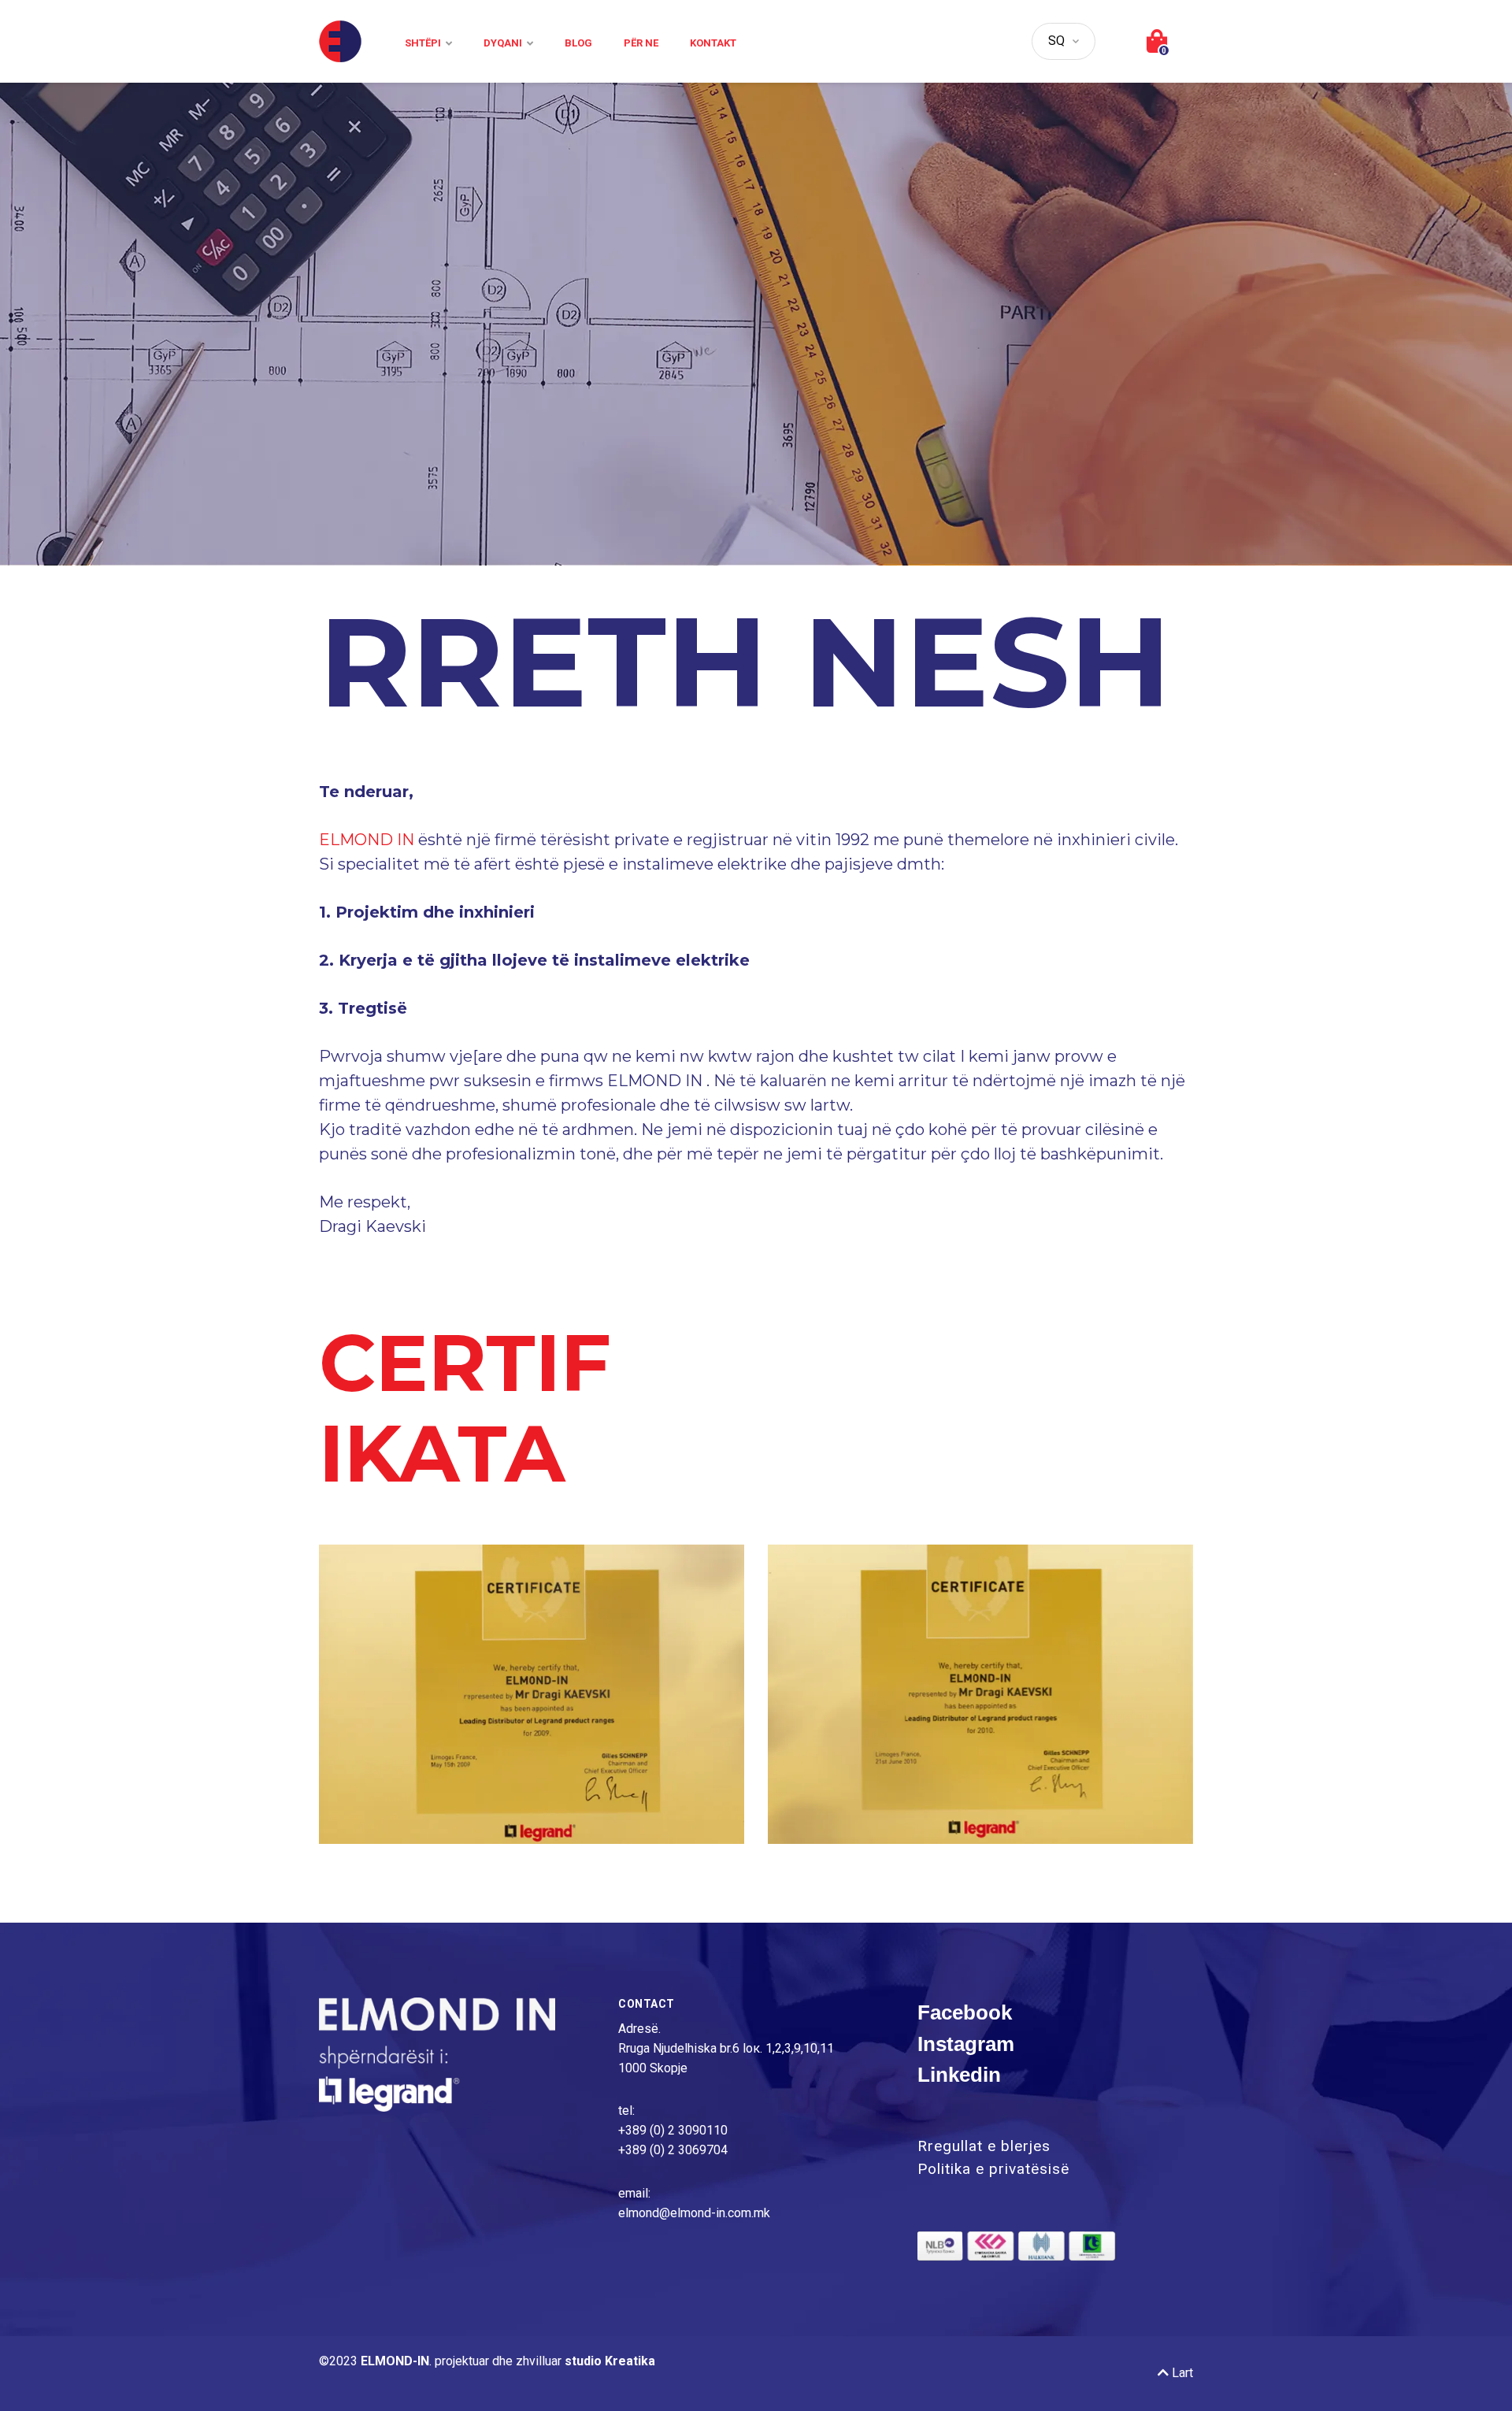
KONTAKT (713, 43)
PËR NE (641, 43)
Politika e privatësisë (993, 2169)
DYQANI (503, 43)
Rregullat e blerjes (984, 2146)
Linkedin (959, 2075)
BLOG (578, 43)
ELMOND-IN (395, 2361)
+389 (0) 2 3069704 (673, 2150)
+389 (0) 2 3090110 (673, 2130)
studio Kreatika (610, 2361)
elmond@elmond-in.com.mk (694, 2213)
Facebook (965, 2012)
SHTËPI (423, 43)
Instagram (966, 2044)
